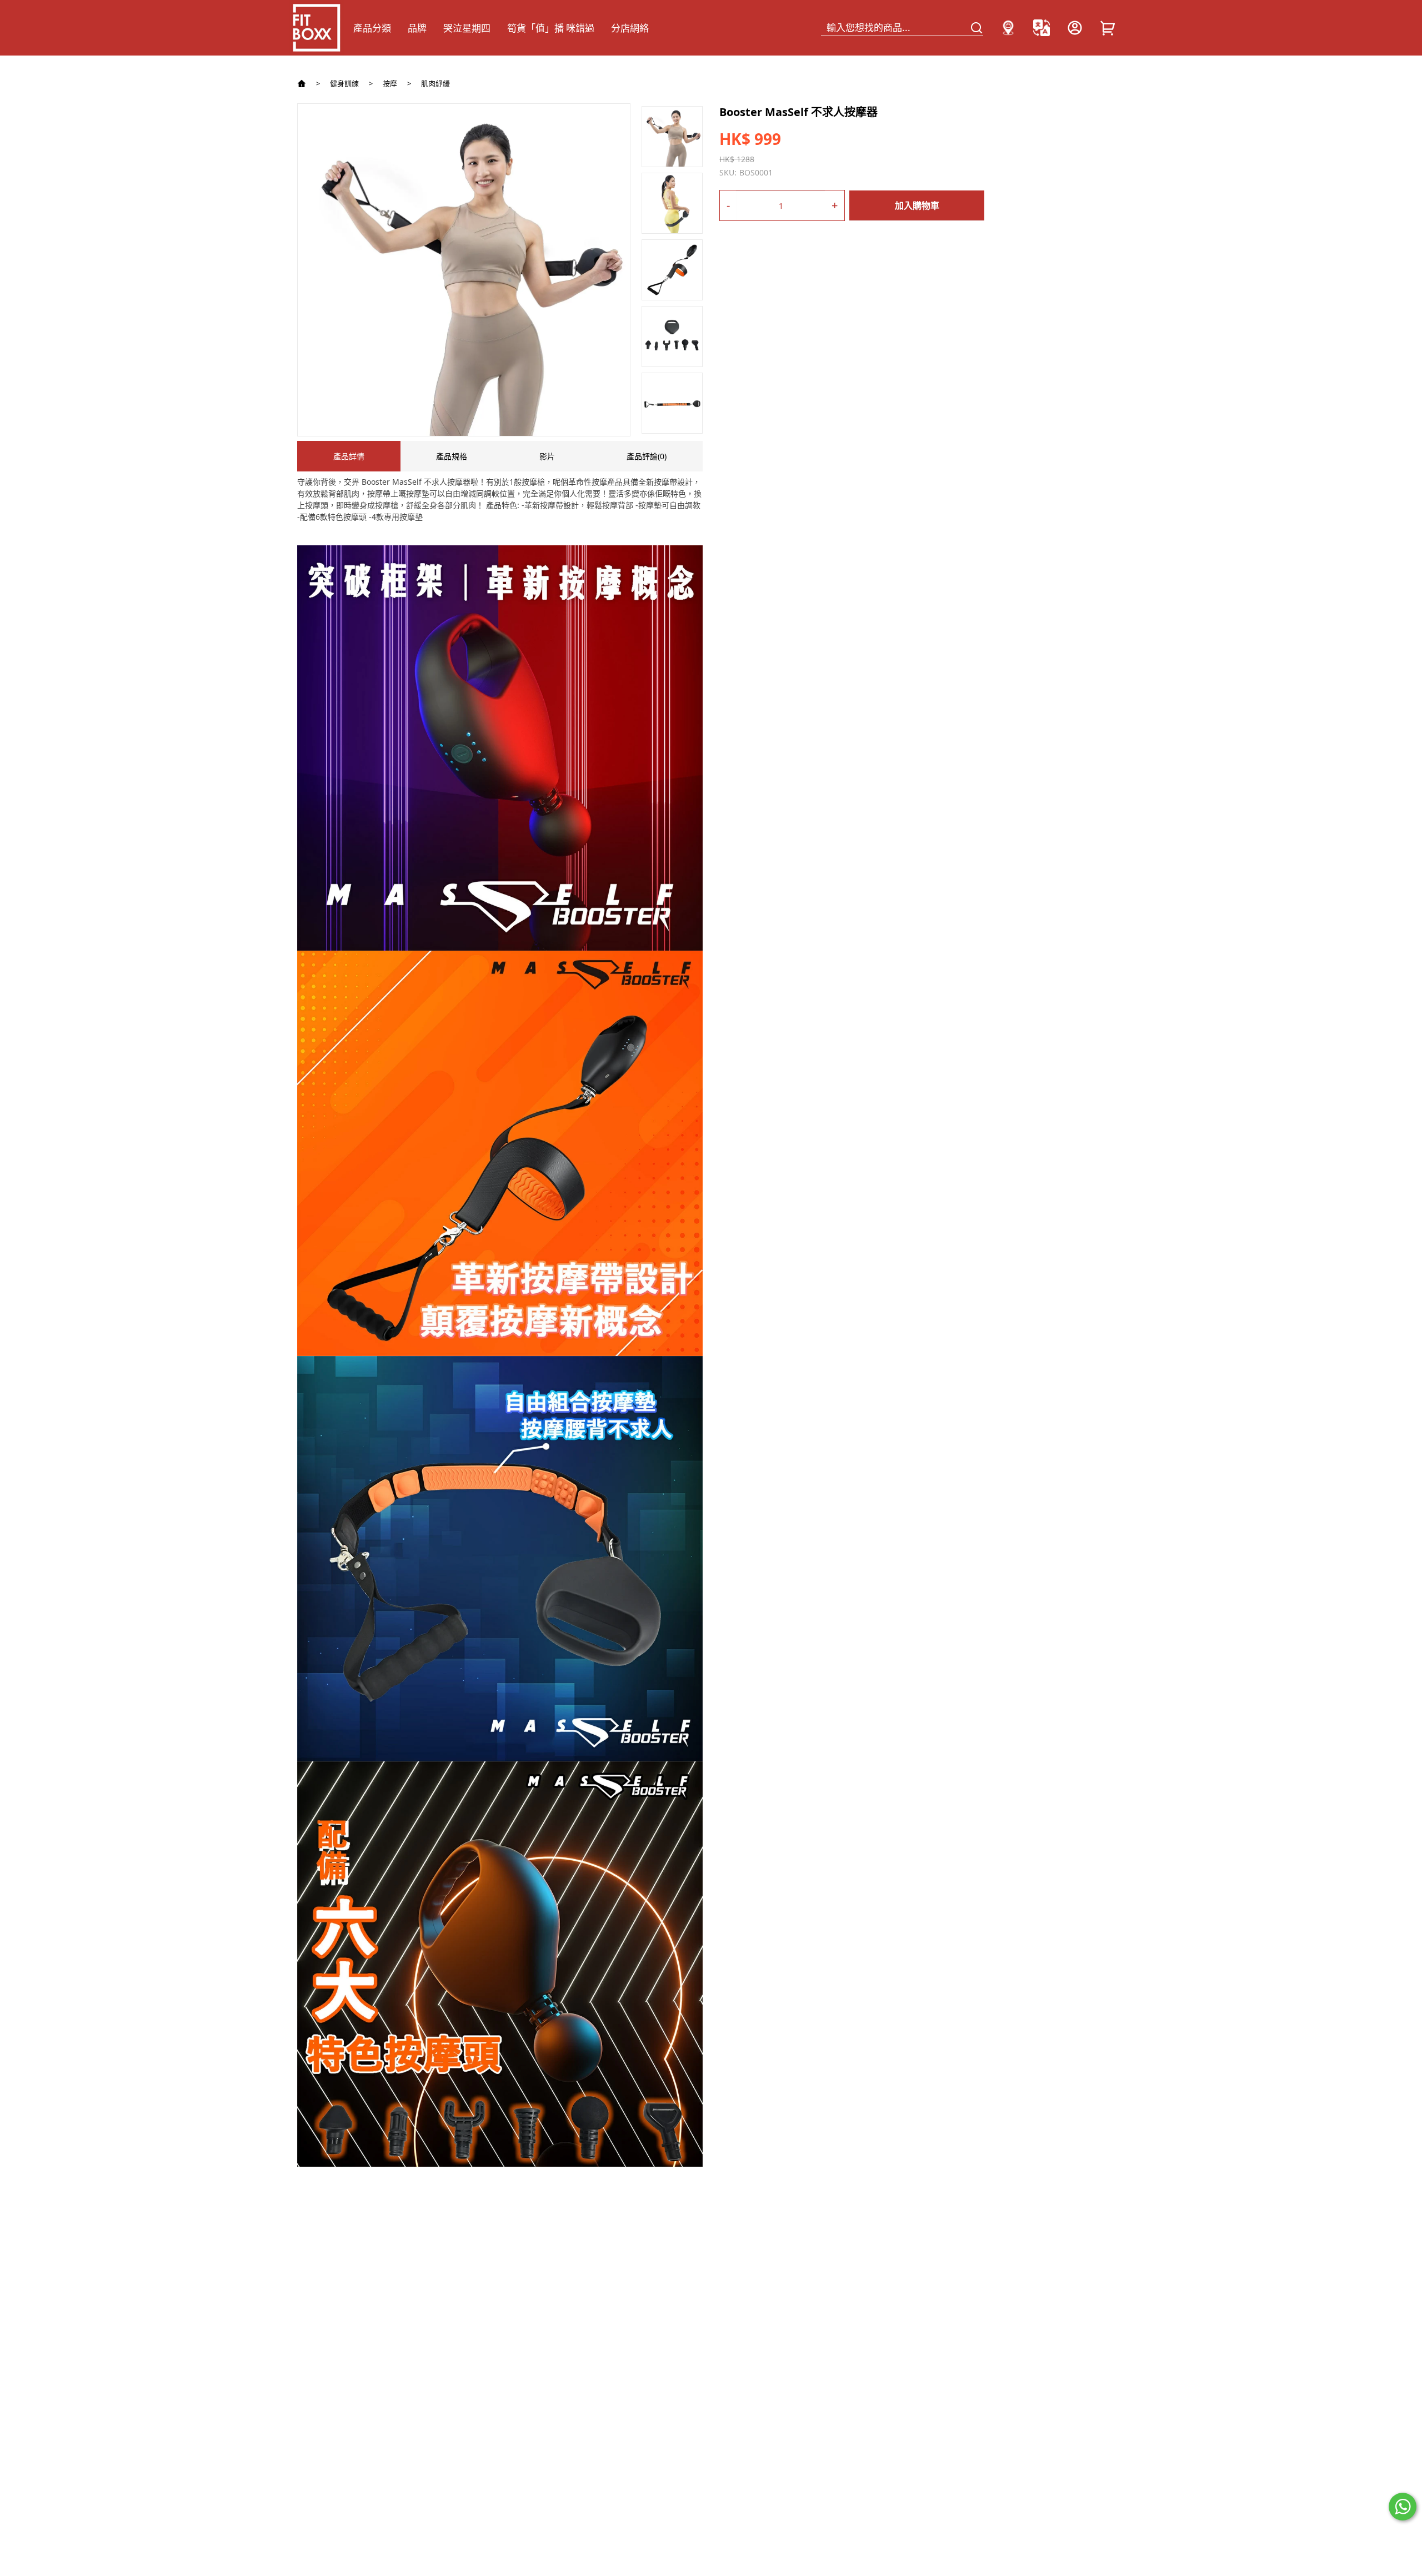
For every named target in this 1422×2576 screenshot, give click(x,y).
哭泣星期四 (467, 28)
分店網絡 (630, 28)
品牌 (417, 28)
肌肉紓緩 (435, 84)
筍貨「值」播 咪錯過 (551, 28)
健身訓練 (344, 84)
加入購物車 (917, 205)
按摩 (390, 84)
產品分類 (372, 28)
